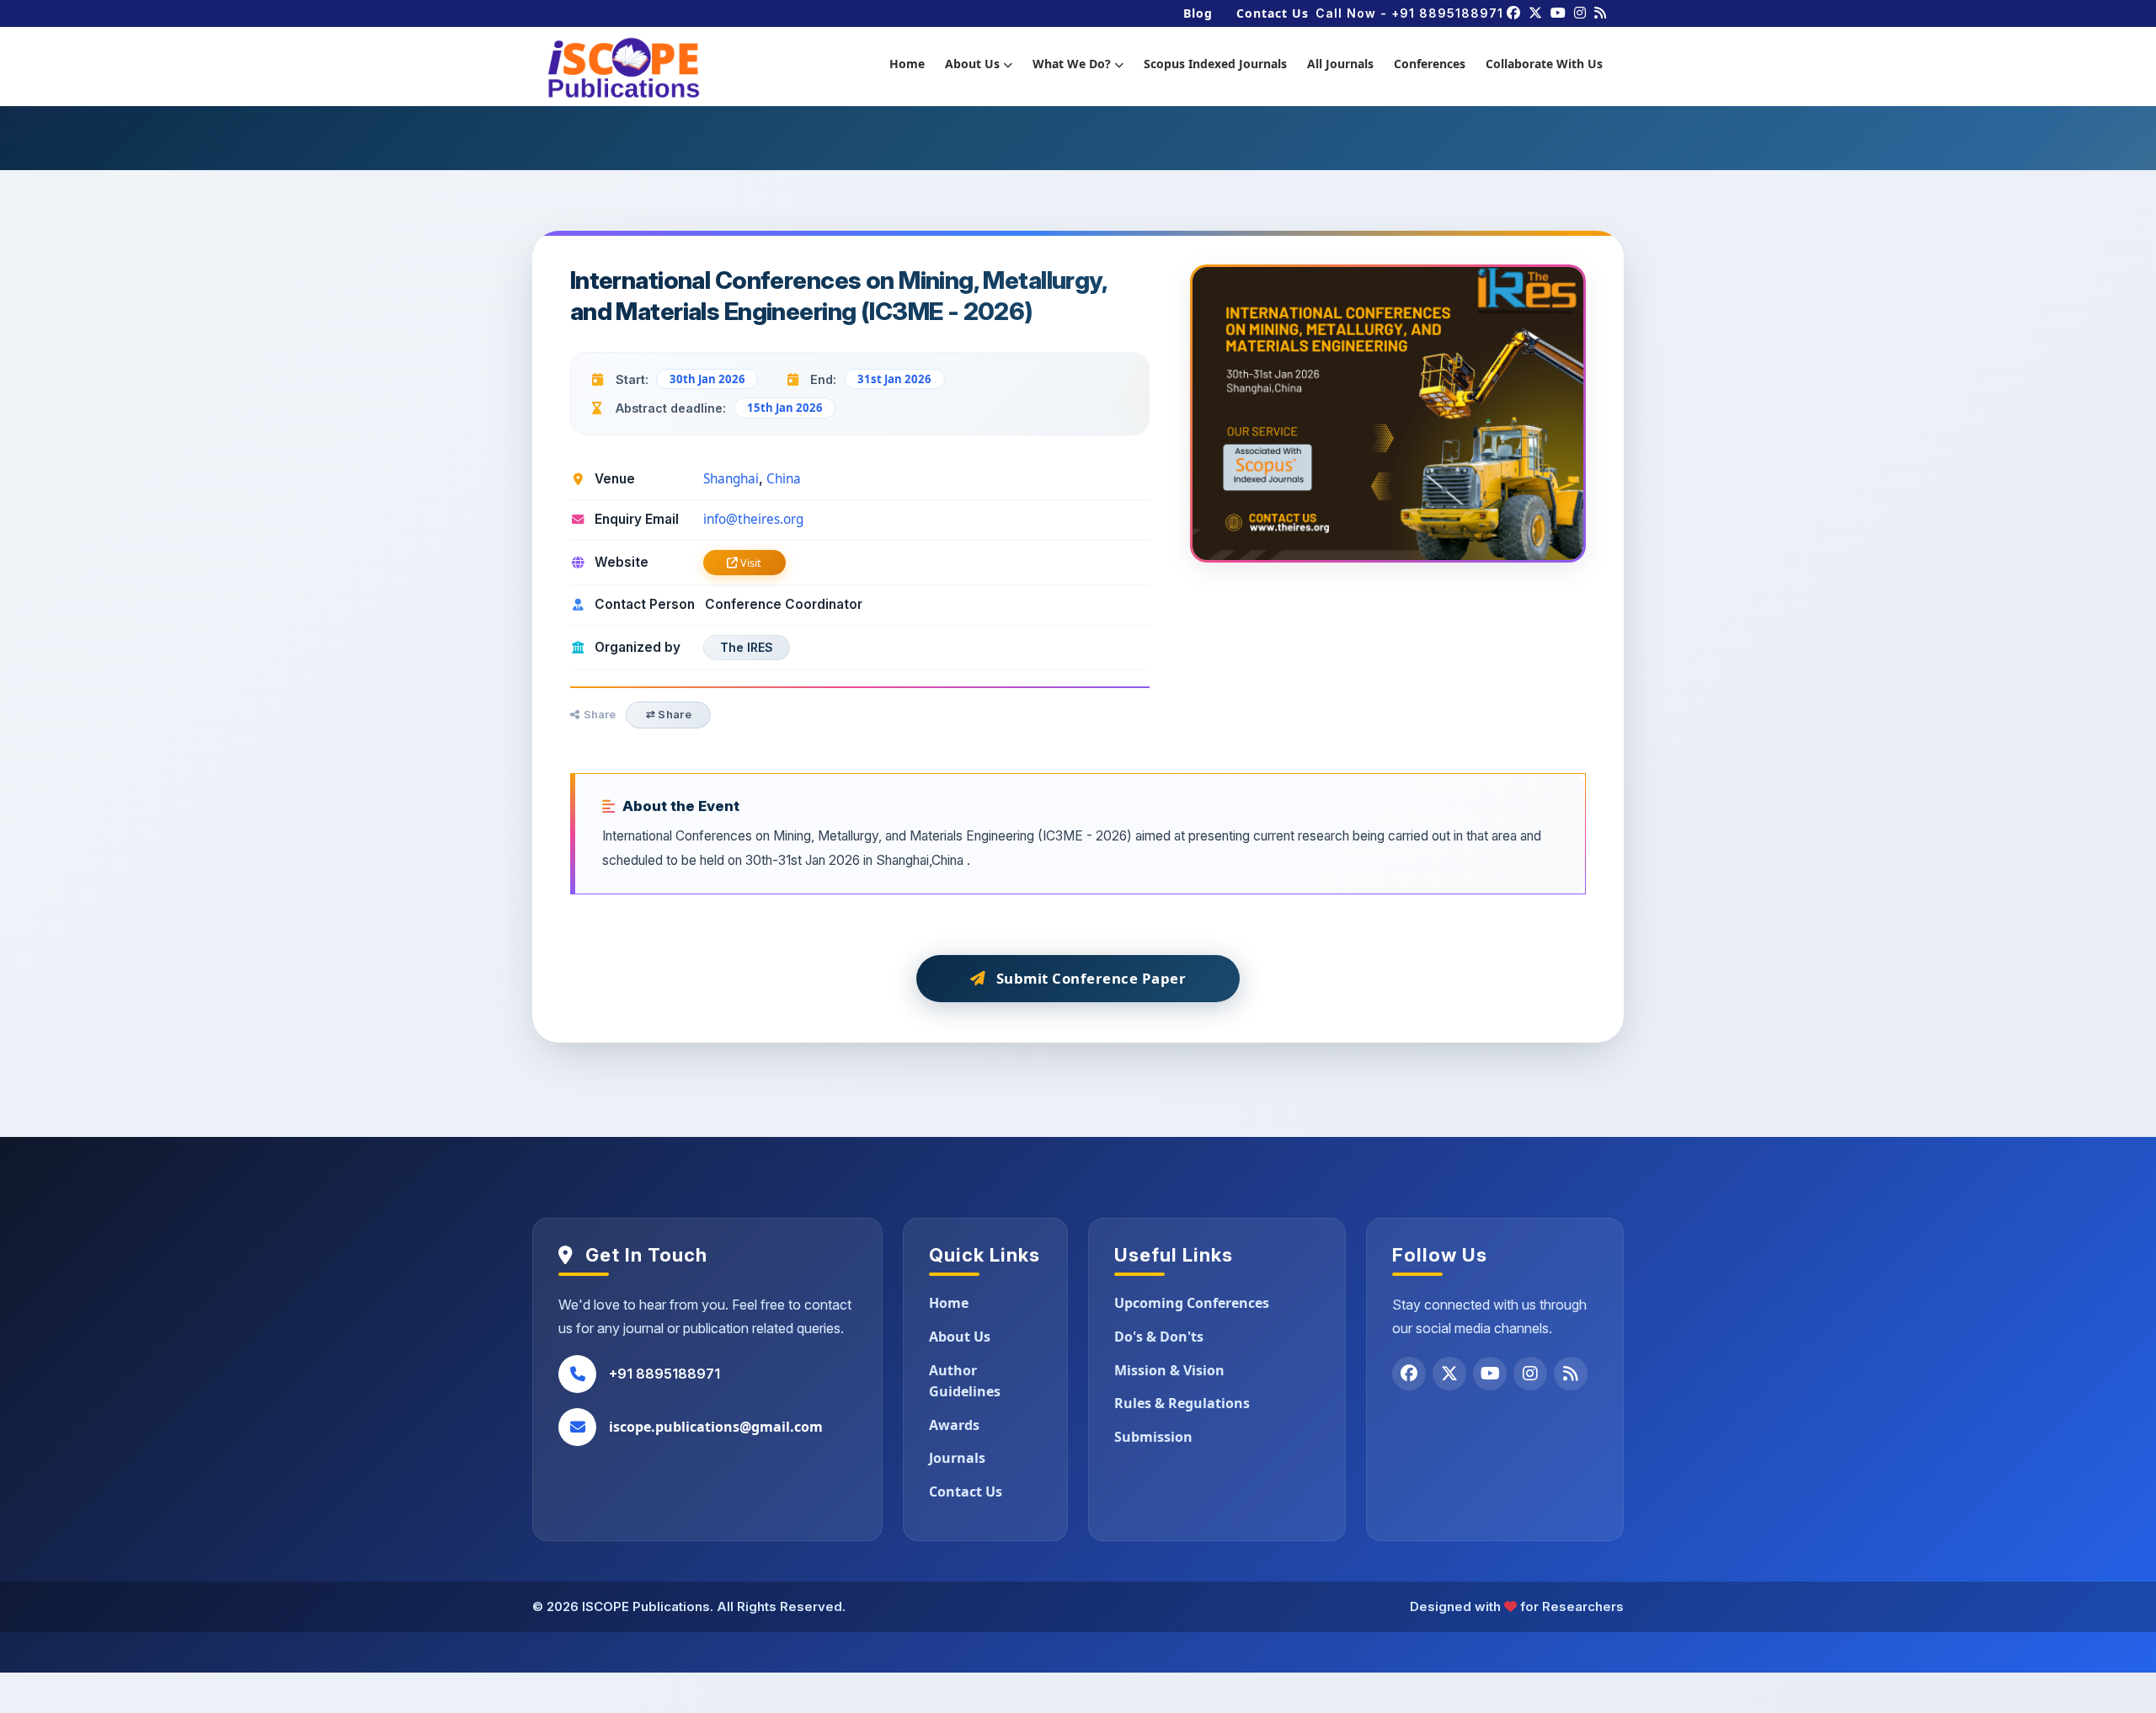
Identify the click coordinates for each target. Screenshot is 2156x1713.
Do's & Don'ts (1159, 1337)
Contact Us (1273, 13)
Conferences (1430, 64)
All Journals (1340, 64)
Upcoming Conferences (1192, 1303)
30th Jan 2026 (707, 379)
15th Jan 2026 (785, 408)
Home (907, 64)
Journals (957, 1458)
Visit (750, 563)
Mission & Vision (1169, 1370)
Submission (1153, 1437)
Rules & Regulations (1182, 1403)
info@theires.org (753, 519)
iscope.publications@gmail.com (716, 1427)
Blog (1198, 13)
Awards (954, 1425)
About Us (974, 64)
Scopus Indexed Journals (1215, 64)
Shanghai (731, 479)
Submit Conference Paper (1091, 978)
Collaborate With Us (1544, 64)
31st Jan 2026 (894, 379)
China (784, 479)
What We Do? (1073, 64)
